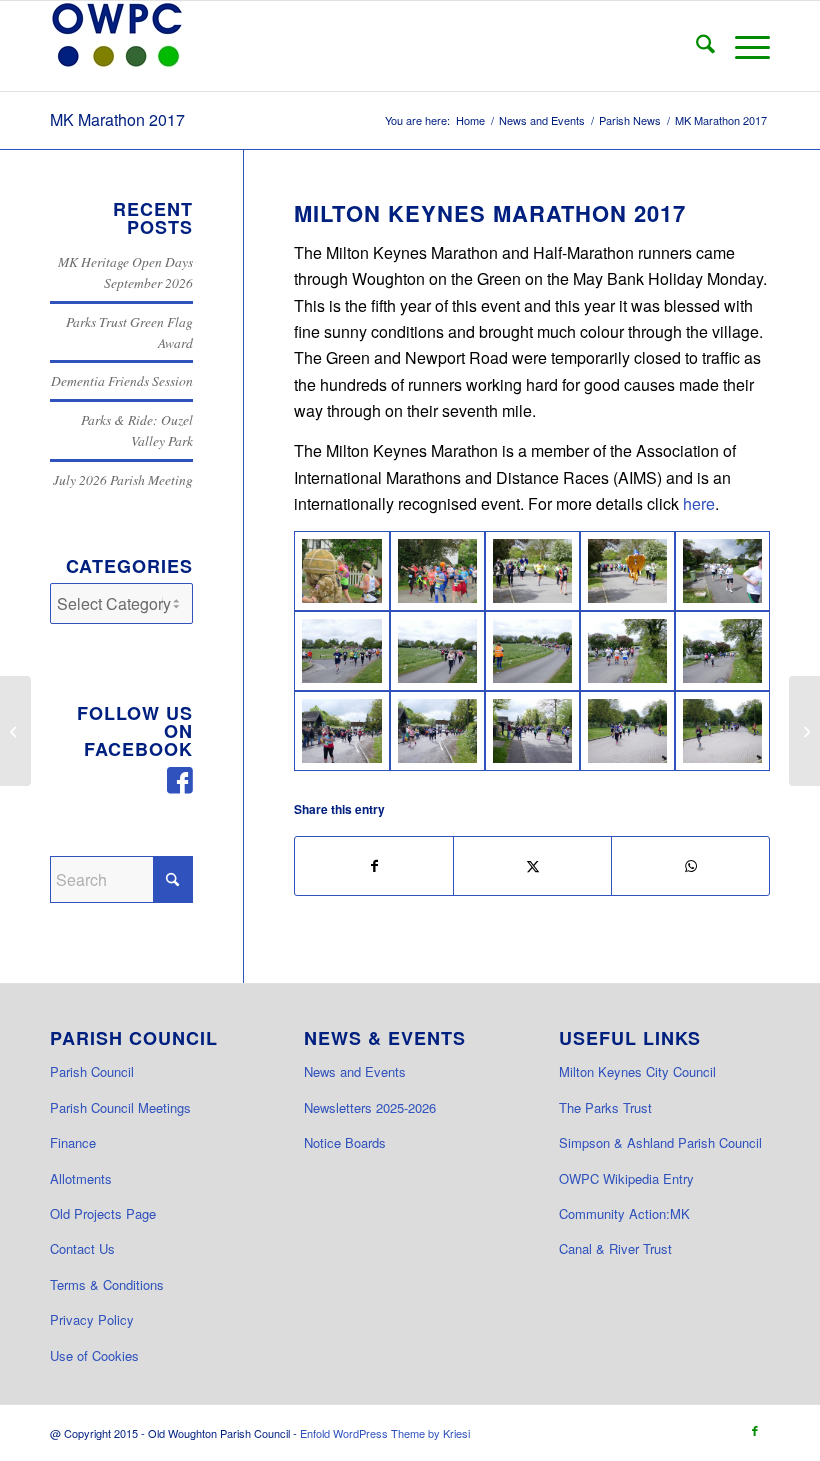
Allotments (81, 1178)
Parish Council (92, 1071)
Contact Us (82, 1248)
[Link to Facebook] (755, 1430)
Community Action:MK (624, 1213)
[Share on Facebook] (374, 865)
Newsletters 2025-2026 (370, 1107)
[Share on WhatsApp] (690, 865)
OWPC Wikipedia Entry (626, 1178)
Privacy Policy (92, 1319)
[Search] (695, 46)
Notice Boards (345, 1142)
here (699, 503)
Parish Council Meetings (120, 1107)
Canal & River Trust (615, 1248)
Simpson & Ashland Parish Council (660, 1142)
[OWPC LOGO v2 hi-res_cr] (117, 46)
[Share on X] (532, 865)
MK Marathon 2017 (117, 119)
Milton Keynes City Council (637, 1071)
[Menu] (742, 46)
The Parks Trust (605, 1107)
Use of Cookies (94, 1355)
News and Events (355, 1071)
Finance (73, 1142)
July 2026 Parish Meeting (123, 479)
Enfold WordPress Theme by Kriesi (385, 1433)
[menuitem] (695, 46)
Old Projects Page (103, 1213)
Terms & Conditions (107, 1284)
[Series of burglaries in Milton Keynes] (15, 731)
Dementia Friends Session (122, 380)
